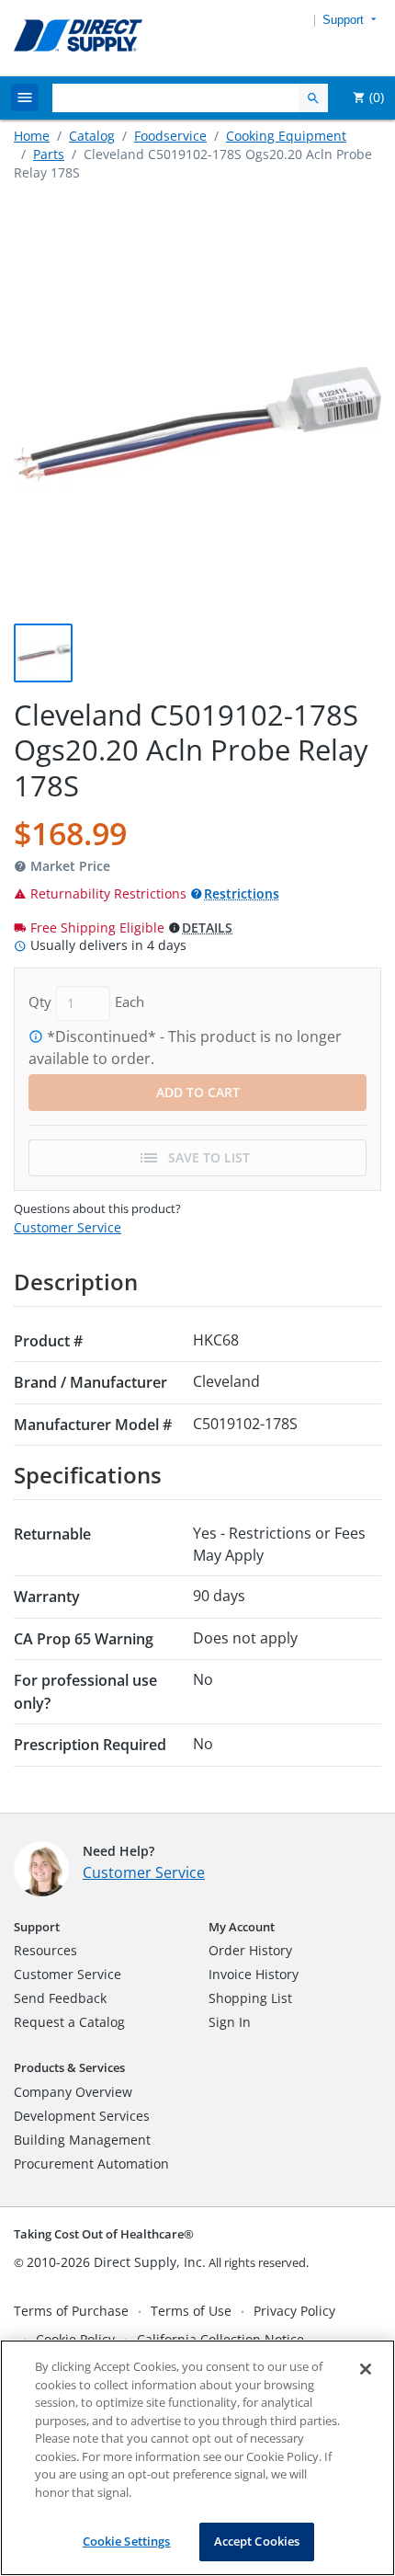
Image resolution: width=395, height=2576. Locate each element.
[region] (197, 2458)
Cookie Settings (127, 2541)
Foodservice (170, 136)
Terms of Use (191, 2311)
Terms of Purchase (71, 2311)
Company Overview (73, 2092)
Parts (49, 154)
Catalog (92, 136)
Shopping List (250, 1998)
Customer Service (68, 1227)
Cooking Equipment (286, 136)
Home (32, 136)
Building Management (82, 2140)
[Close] (366, 2369)
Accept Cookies (257, 2541)
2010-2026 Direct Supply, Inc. (116, 2262)
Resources (45, 1950)
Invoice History (254, 1974)
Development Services (82, 2116)
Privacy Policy (294, 2311)
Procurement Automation (91, 2164)
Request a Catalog (69, 2022)
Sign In (230, 2022)
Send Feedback (60, 1998)
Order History (250, 1950)
